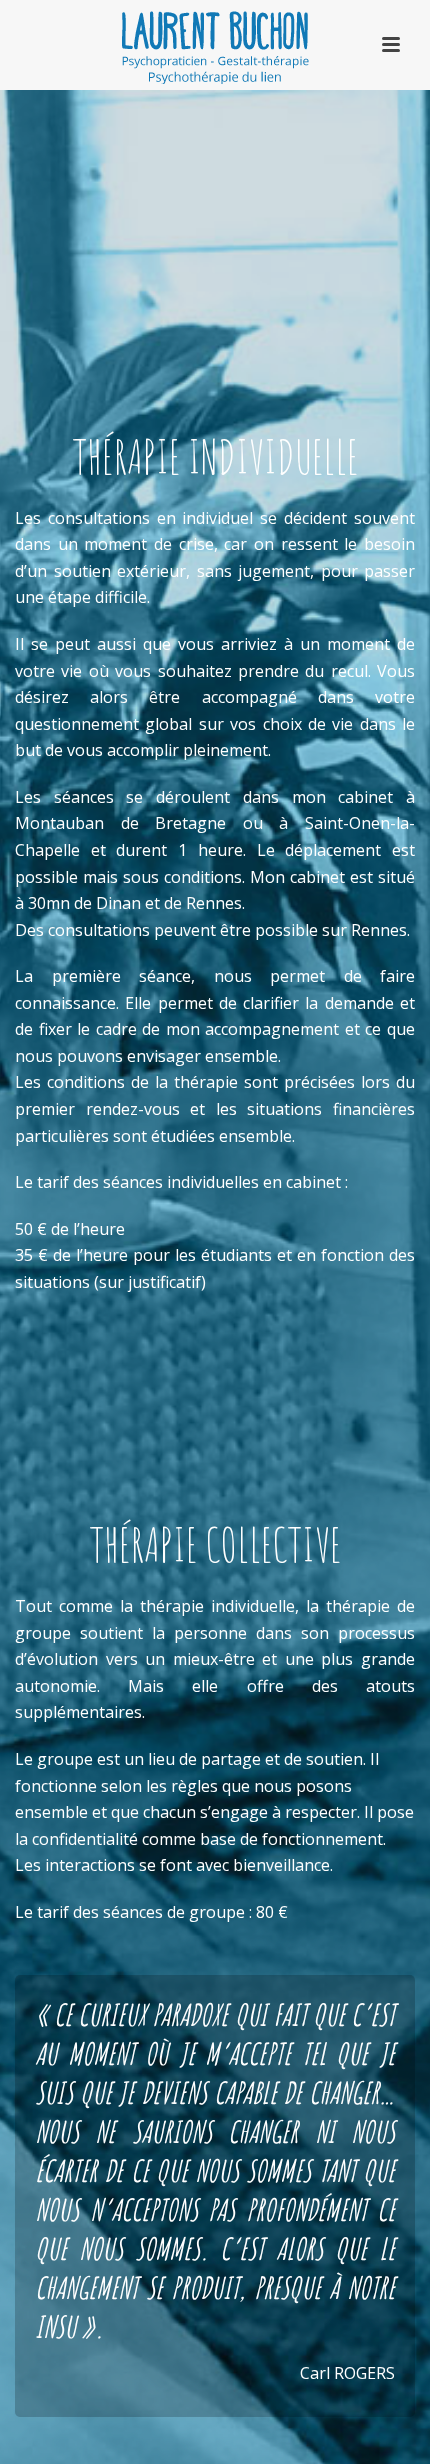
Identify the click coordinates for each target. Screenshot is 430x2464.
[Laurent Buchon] (215, 45)
